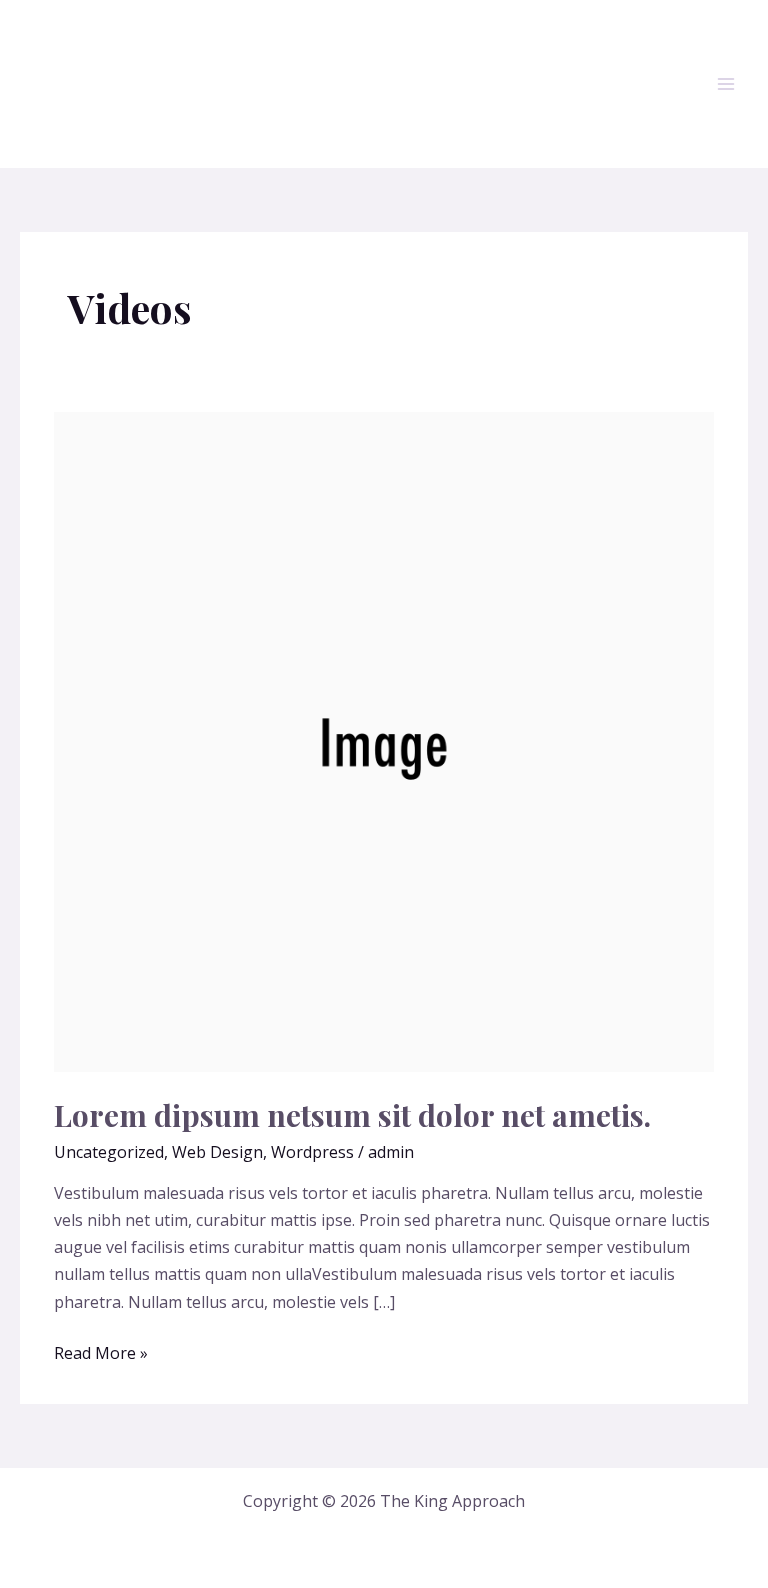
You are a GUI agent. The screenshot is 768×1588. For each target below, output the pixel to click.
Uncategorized (109, 1152)
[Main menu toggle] (726, 84)
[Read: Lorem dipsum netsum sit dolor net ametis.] (384, 740)
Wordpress (312, 1152)
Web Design (217, 1152)
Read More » (101, 1352)
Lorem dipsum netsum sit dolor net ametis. (352, 1115)
